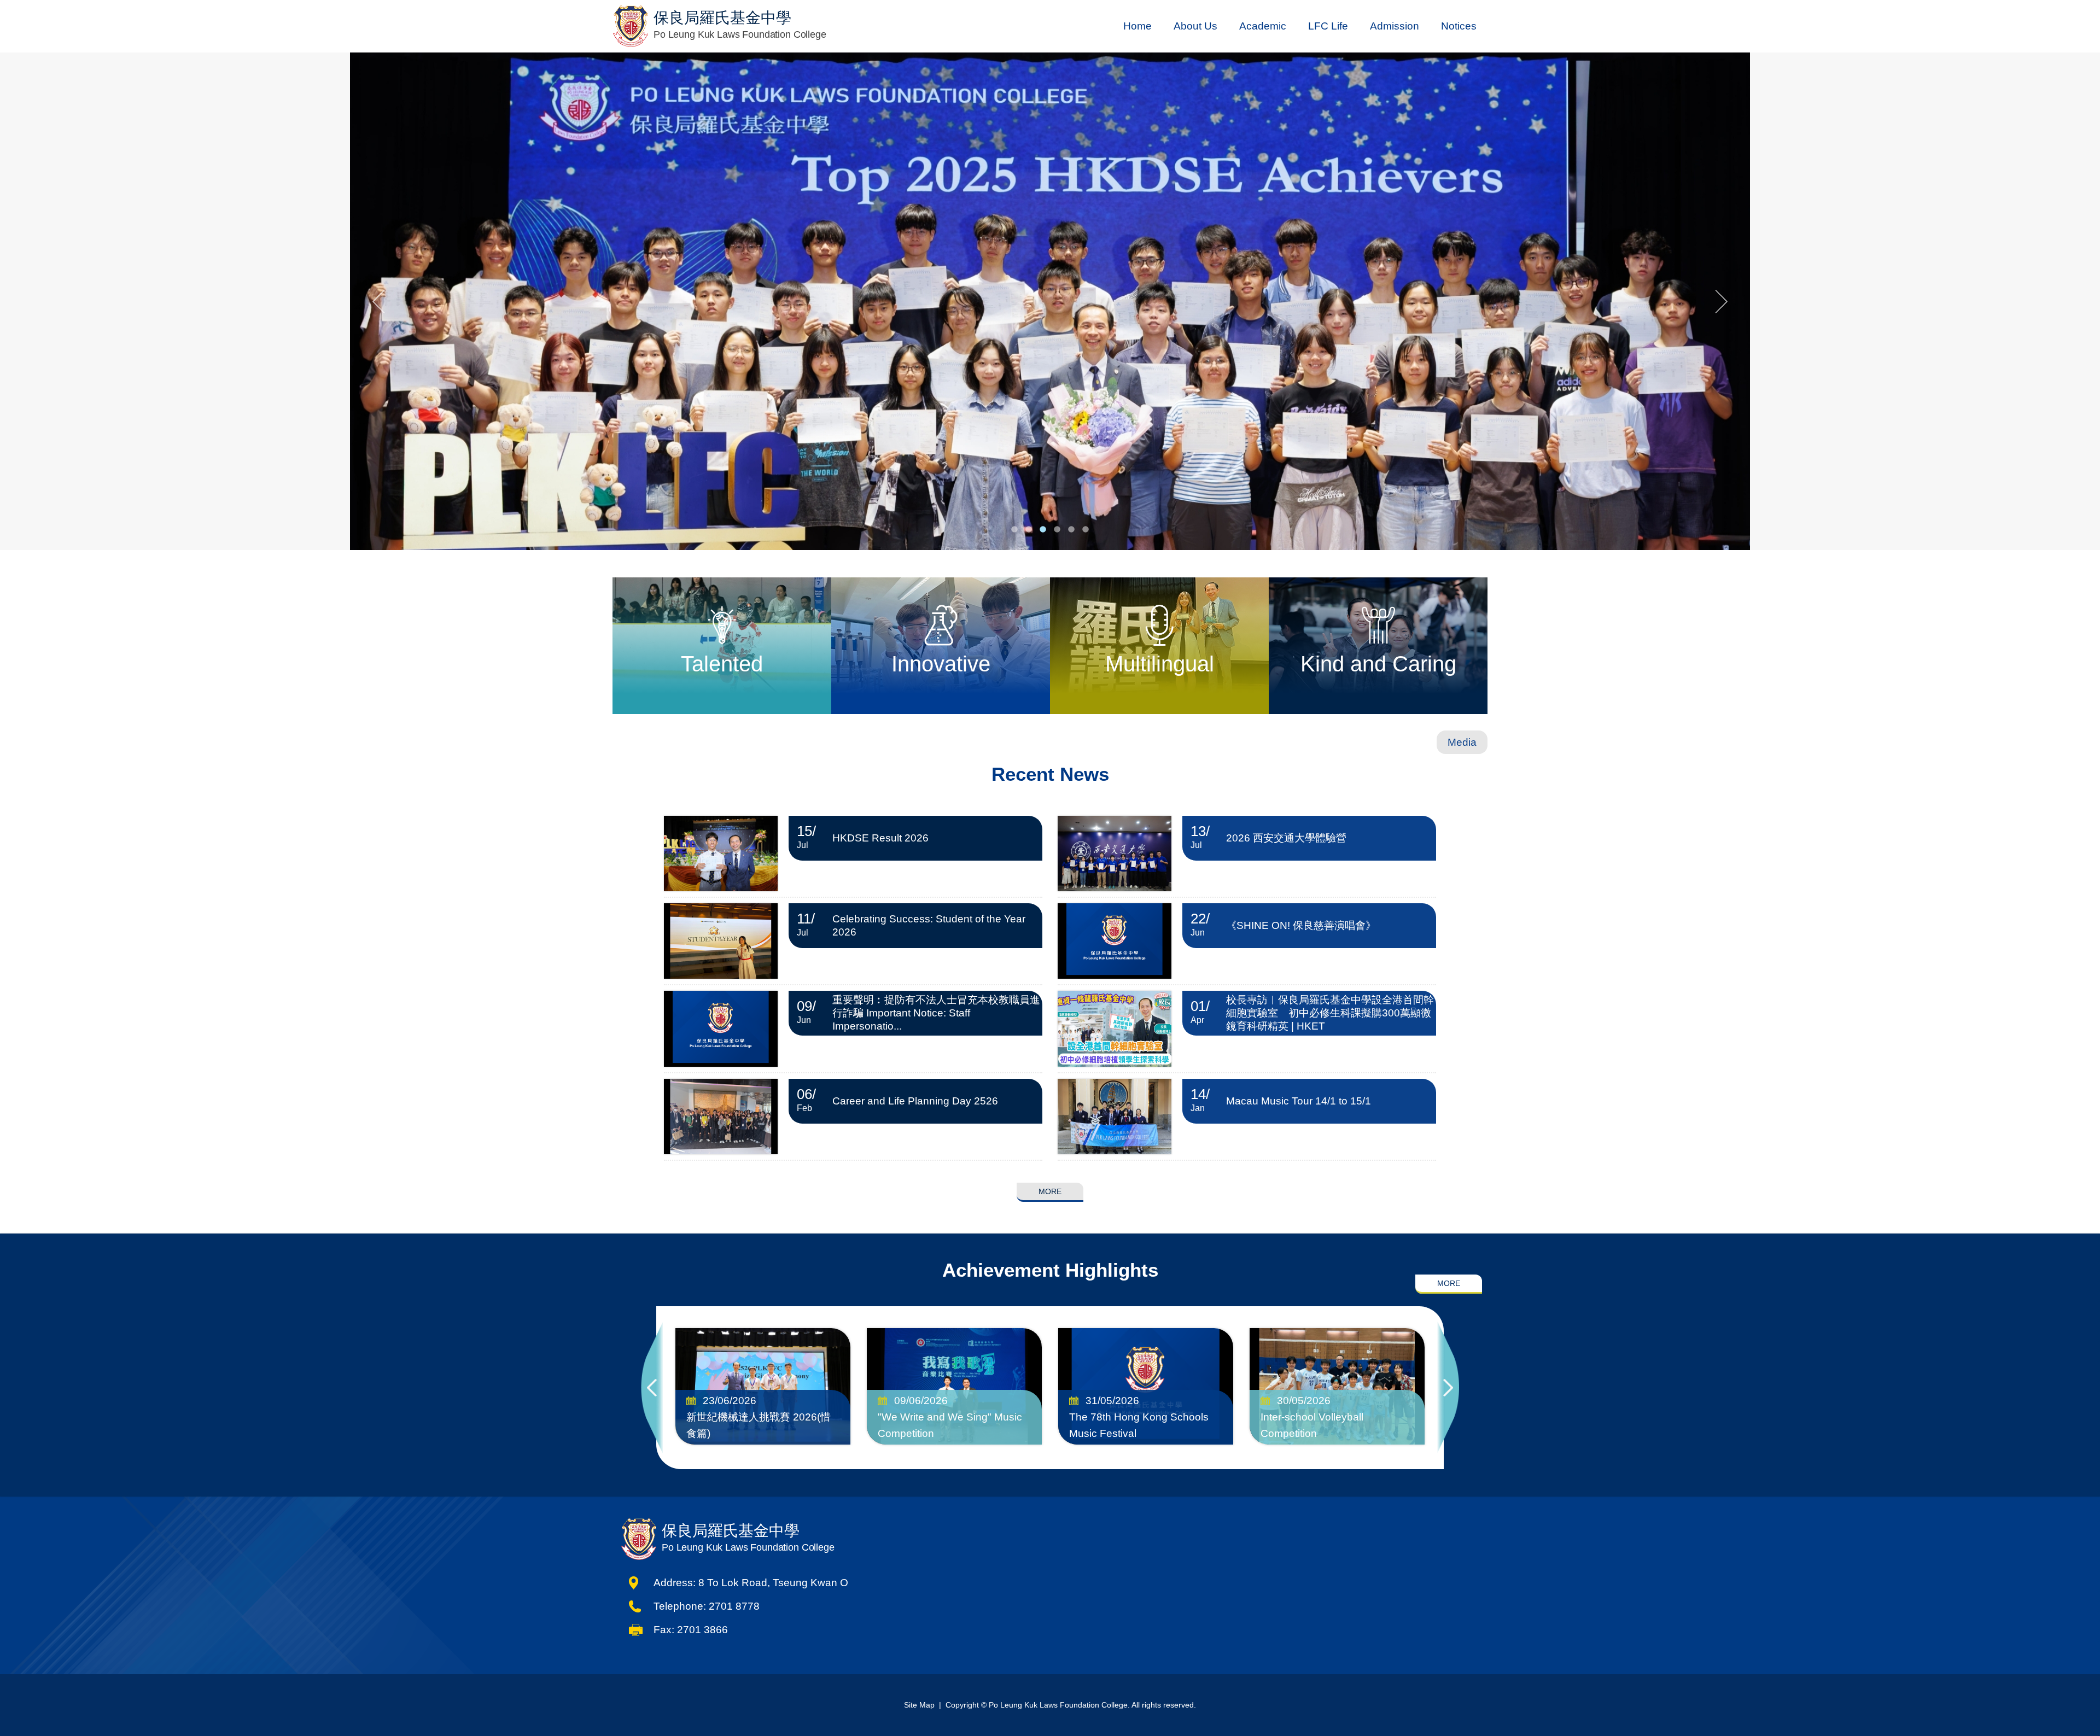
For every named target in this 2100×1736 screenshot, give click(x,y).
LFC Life (1328, 26)
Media (1462, 742)
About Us (1195, 26)
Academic (1263, 26)
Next (1448, 1388)
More (1050, 1191)
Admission (1395, 26)
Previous (652, 1388)
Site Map (919, 1705)
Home (1137, 26)
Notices (1459, 26)
